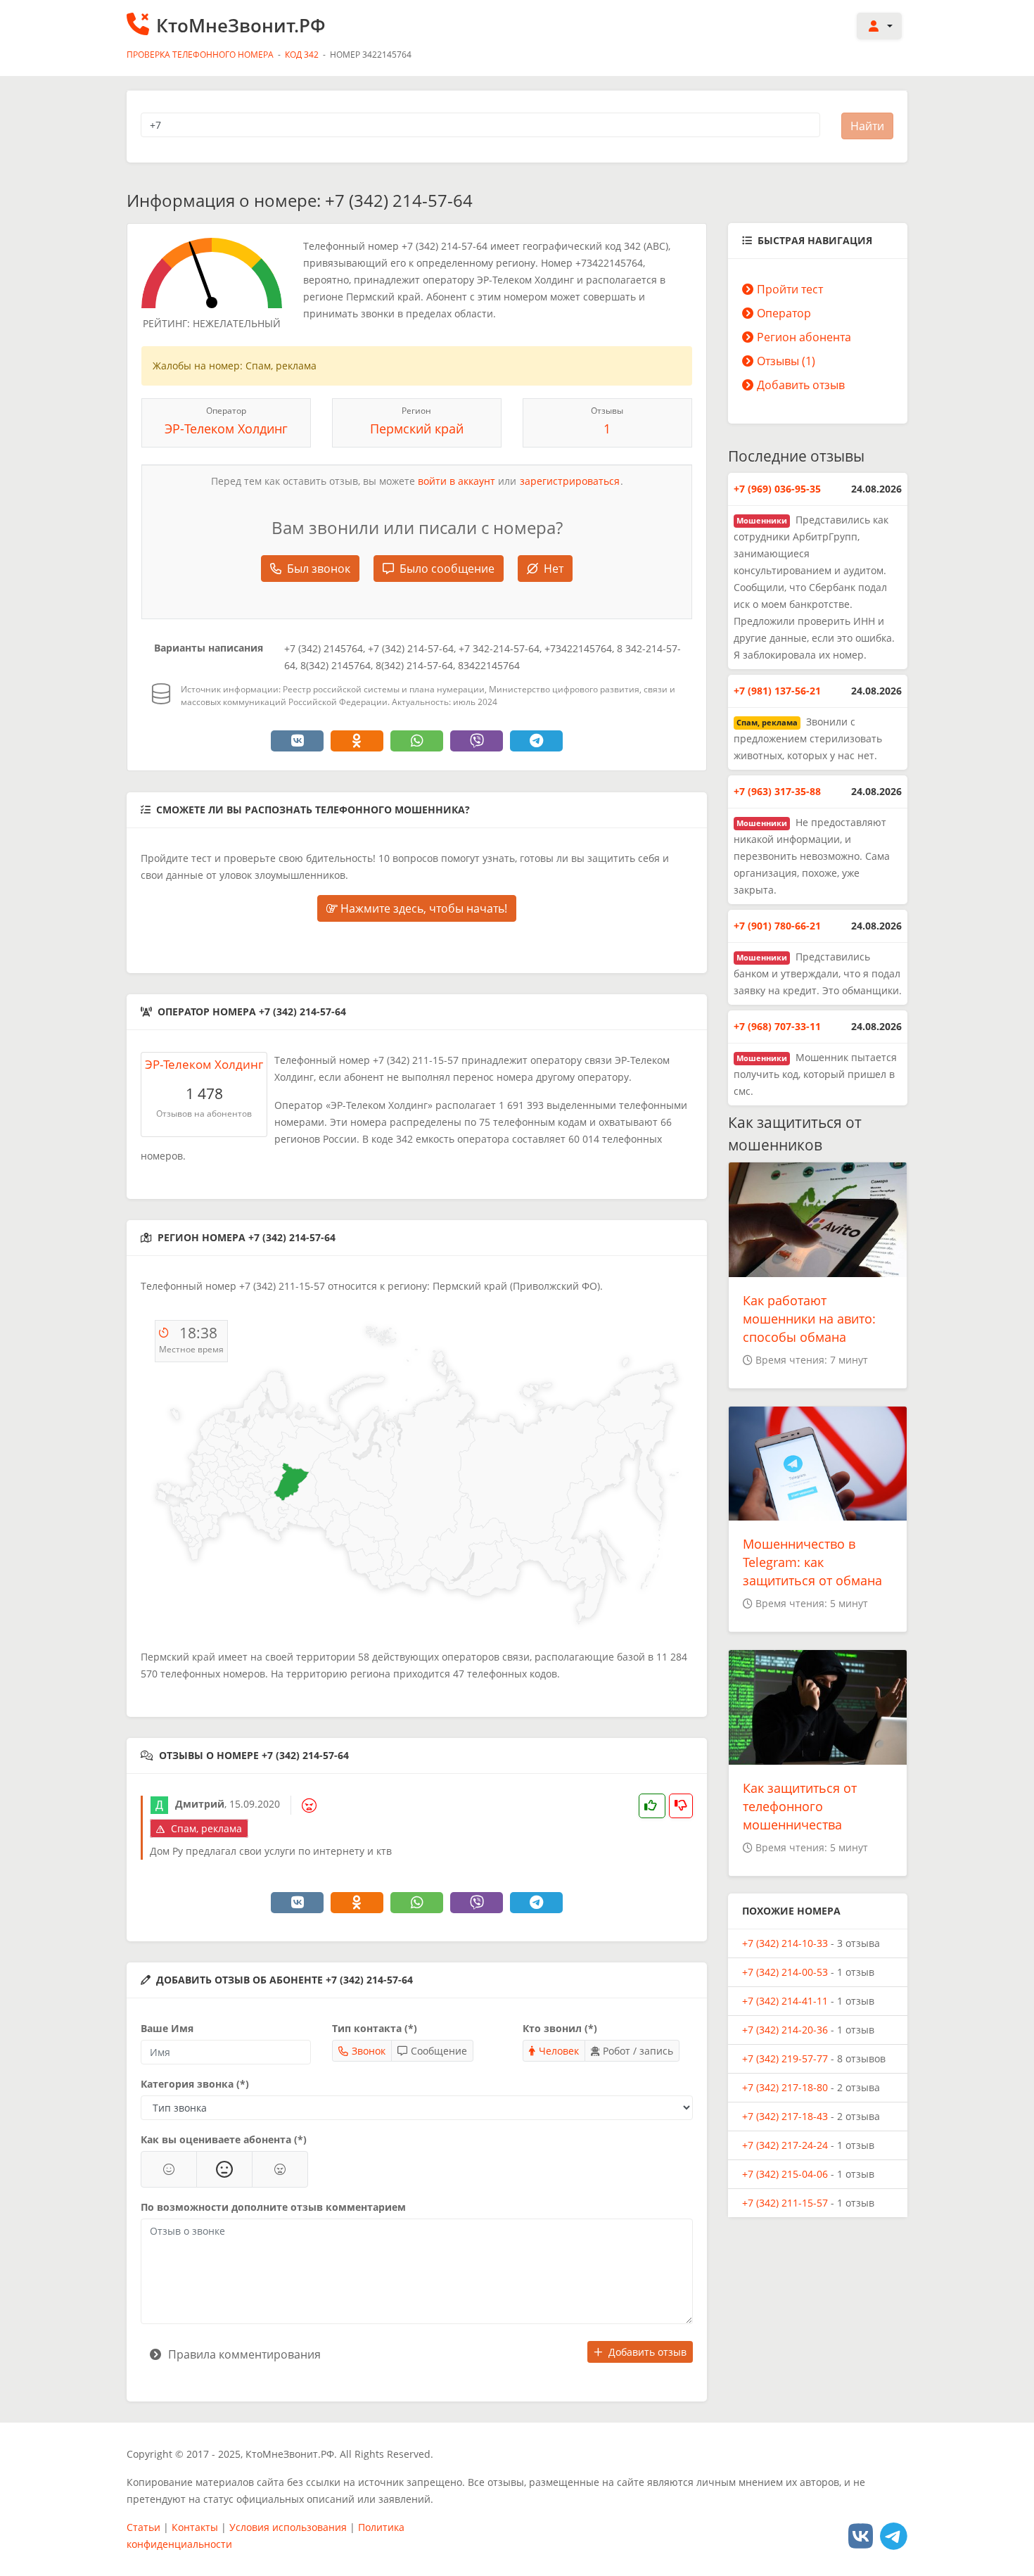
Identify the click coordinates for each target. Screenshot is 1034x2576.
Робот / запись (638, 2051)
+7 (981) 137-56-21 (777, 691)
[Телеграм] (894, 2536)
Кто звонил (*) (560, 2028)
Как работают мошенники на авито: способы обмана (809, 1319)
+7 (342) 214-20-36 (785, 2030)
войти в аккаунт (457, 481)
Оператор (784, 313)
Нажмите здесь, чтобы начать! (422, 908)
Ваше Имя (167, 2028)
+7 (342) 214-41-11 (785, 2001)
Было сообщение (447, 569)
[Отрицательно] (280, 2169)
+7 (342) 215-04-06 (785, 2174)
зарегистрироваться (570, 481)
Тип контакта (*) (375, 2028)
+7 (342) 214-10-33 (785, 1943)
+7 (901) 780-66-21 (777, 926)
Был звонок (319, 569)
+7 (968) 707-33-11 (777, 1026)
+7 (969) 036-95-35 (777, 489)
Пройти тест (790, 289)
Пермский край (417, 429)
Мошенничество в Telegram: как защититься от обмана (812, 1562)
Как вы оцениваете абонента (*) (224, 2139)
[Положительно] (169, 2169)
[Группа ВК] (861, 2536)
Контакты (195, 2527)
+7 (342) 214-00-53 (785, 1972)
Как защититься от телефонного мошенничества (800, 1806)
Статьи (143, 2527)
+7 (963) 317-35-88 (777, 791)
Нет (554, 569)
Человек (559, 2051)
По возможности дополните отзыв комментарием (273, 2207)
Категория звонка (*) (195, 2084)
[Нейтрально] (224, 2169)
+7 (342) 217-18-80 (785, 2087)
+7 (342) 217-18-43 (785, 2116)
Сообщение (439, 2051)
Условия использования (288, 2527)
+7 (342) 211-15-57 (785, 2203)
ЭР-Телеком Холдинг (226, 429)
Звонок (369, 2051)
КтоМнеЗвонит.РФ (241, 25)
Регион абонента (804, 337)
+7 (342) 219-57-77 (785, 2058)
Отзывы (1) (786, 361)
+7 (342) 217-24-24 (785, 2145)
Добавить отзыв (647, 2352)
